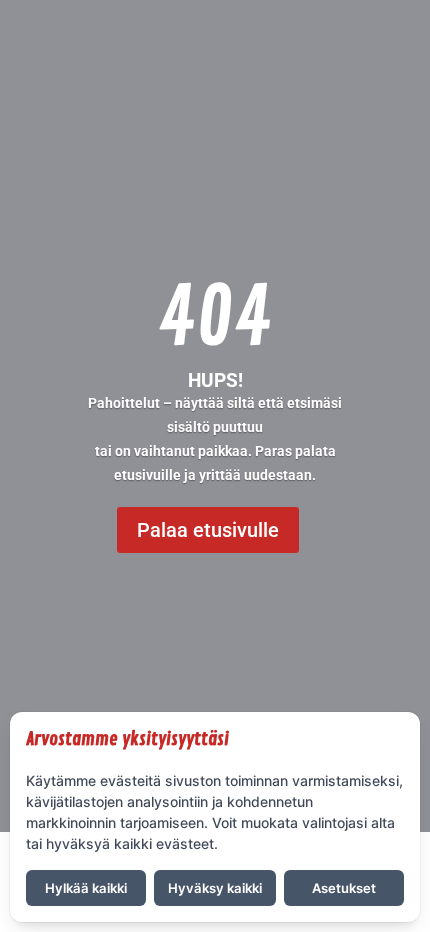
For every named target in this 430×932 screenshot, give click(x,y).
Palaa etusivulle (208, 530)
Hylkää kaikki (86, 888)
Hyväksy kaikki (215, 888)
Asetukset (344, 888)
